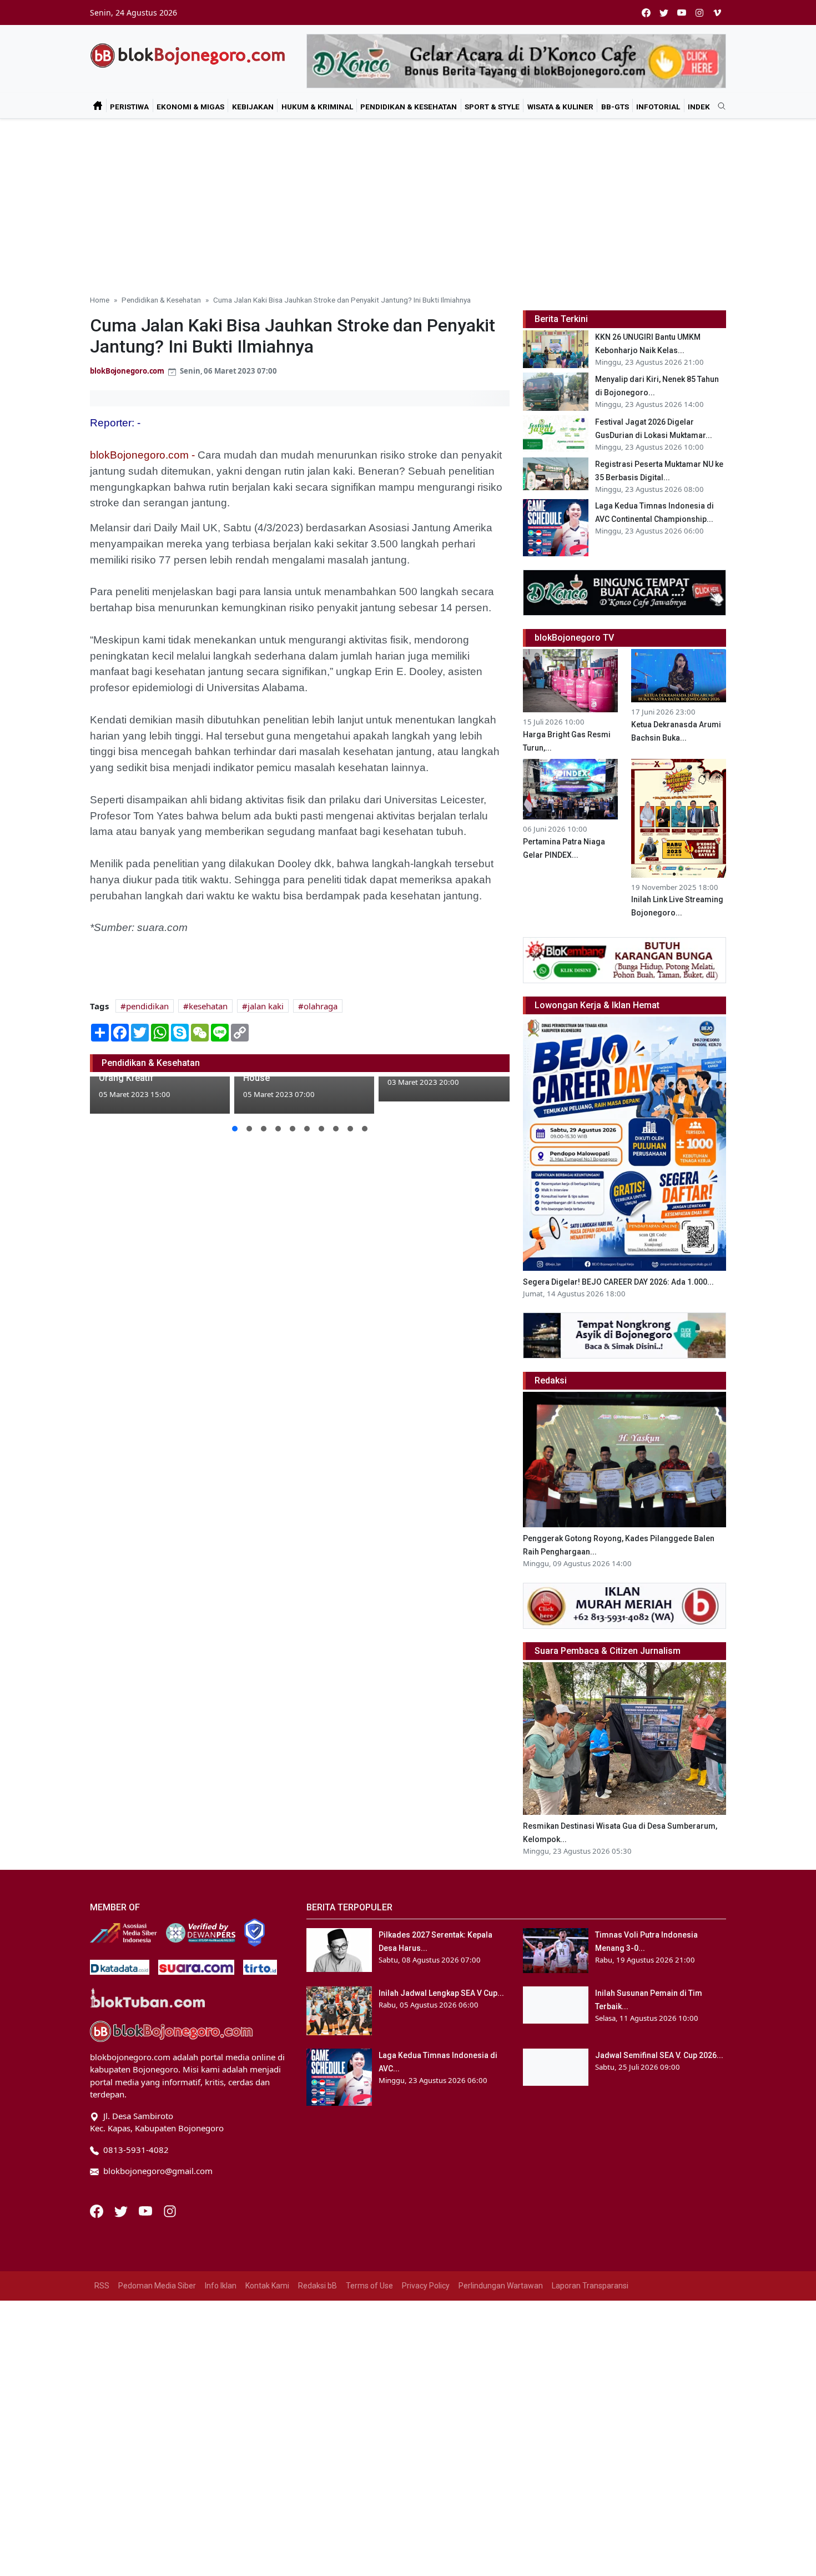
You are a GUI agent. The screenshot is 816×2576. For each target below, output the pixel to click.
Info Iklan (221, 2286)
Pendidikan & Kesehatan (409, 107)
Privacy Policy (426, 2286)
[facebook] (646, 12)
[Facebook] (98, 2210)
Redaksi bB (318, 2286)
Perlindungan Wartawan (501, 2286)
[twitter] (664, 12)
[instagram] (699, 12)
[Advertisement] (408, 202)
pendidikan (147, 1006)
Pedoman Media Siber (157, 2286)
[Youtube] (147, 2210)
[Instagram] (170, 2210)
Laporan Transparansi (590, 2286)
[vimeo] (717, 12)
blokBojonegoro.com (127, 371)
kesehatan (208, 1006)
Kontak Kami (267, 2286)
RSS (102, 2286)
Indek (699, 107)
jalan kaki (266, 1006)
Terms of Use (369, 2286)
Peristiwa (129, 107)
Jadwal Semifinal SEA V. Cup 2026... (659, 2055)
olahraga (321, 1006)
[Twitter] (122, 2210)
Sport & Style (492, 107)
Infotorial (658, 107)
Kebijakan (253, 107)
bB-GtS (615, 107)
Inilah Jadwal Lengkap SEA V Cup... (441, 1993)
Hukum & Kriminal (317, 107)
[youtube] (682, 12)
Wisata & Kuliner (560, 107)
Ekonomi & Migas (190, 107)
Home (100, 300)
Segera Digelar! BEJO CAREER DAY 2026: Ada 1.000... (618, 1282)
